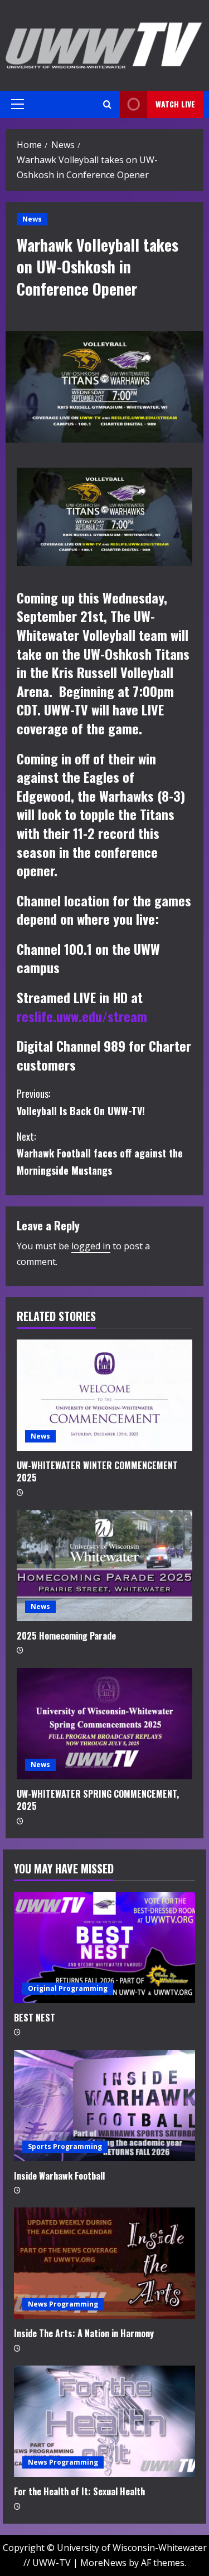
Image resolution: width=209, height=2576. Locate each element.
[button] (18, 104)
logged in (91, 1246)
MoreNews (103, 2563)
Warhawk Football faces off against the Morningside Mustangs (100, 1153)
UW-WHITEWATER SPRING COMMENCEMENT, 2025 (98, 1800)
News (32, 219)
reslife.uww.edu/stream (82, 1016)
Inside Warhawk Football (59, 2176)
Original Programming (68, 1988)
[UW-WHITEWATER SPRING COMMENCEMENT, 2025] (104, 1724)
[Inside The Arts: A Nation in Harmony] (104, 2263)
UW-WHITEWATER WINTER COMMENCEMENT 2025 (97, 1471)
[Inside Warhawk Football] (104, 2106)
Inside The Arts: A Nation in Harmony (84, 2333)
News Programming (63, 2304)
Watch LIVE (175, 104)
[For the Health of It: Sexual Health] (104, 2421)
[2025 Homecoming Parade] (104, 1566)
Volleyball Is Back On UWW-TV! (81, 1102)
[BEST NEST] (104, 1947)
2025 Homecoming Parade (66, 1636)
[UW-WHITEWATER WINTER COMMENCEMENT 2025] (104, 1395)
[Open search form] (107, 104)
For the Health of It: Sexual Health (79, 2491)
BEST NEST (35, 2018)
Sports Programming (65, 2146)
